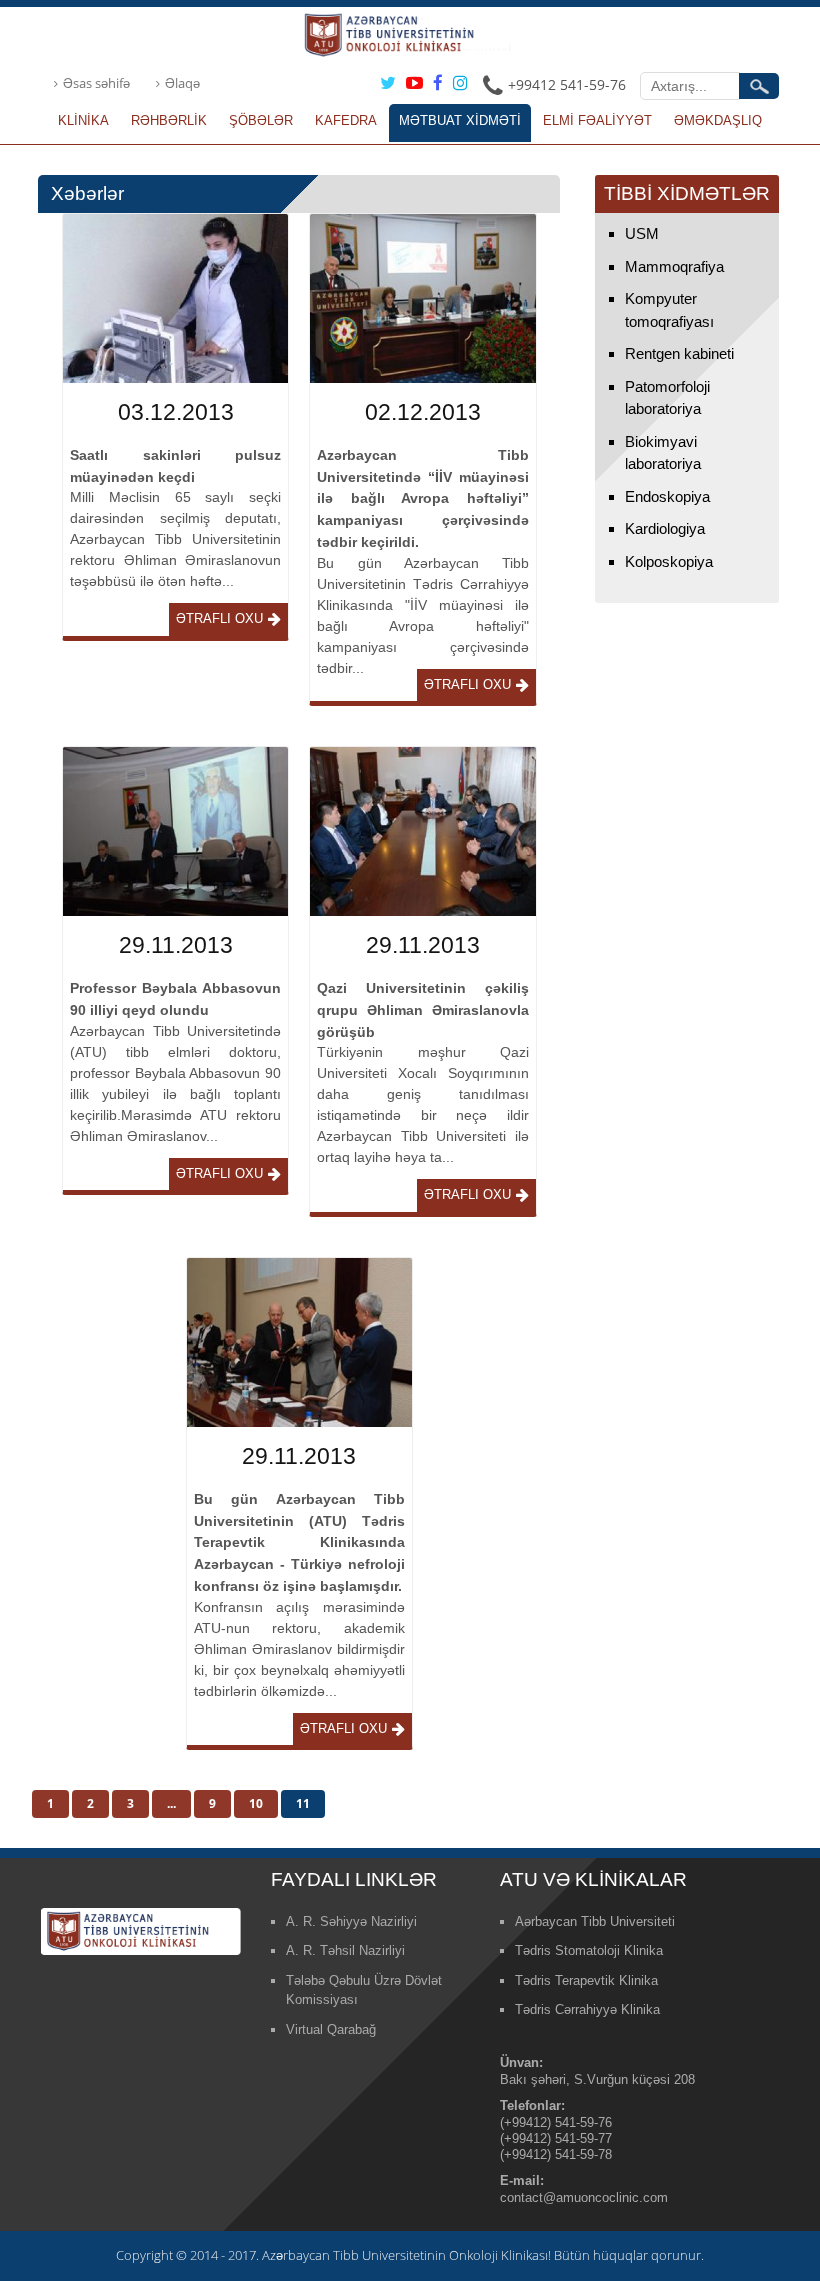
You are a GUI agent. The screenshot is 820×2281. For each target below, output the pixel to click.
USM (642, 233)
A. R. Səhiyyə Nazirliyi (351, 1921)
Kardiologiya (665, 528)
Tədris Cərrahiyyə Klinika (587, 2009)
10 (256, 1803)
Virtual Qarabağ (331, 2029)
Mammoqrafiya (674, 266)
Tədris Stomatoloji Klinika (589, 1950)
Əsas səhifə (96, 83)
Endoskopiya (667, 496)
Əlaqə (182, 83)
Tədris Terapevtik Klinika (586, 1980)
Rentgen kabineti (679, 353)
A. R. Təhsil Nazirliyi (345, 1950)
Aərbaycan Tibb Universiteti (595, 1921)
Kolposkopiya (669, 561)
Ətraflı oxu (219, 618)
